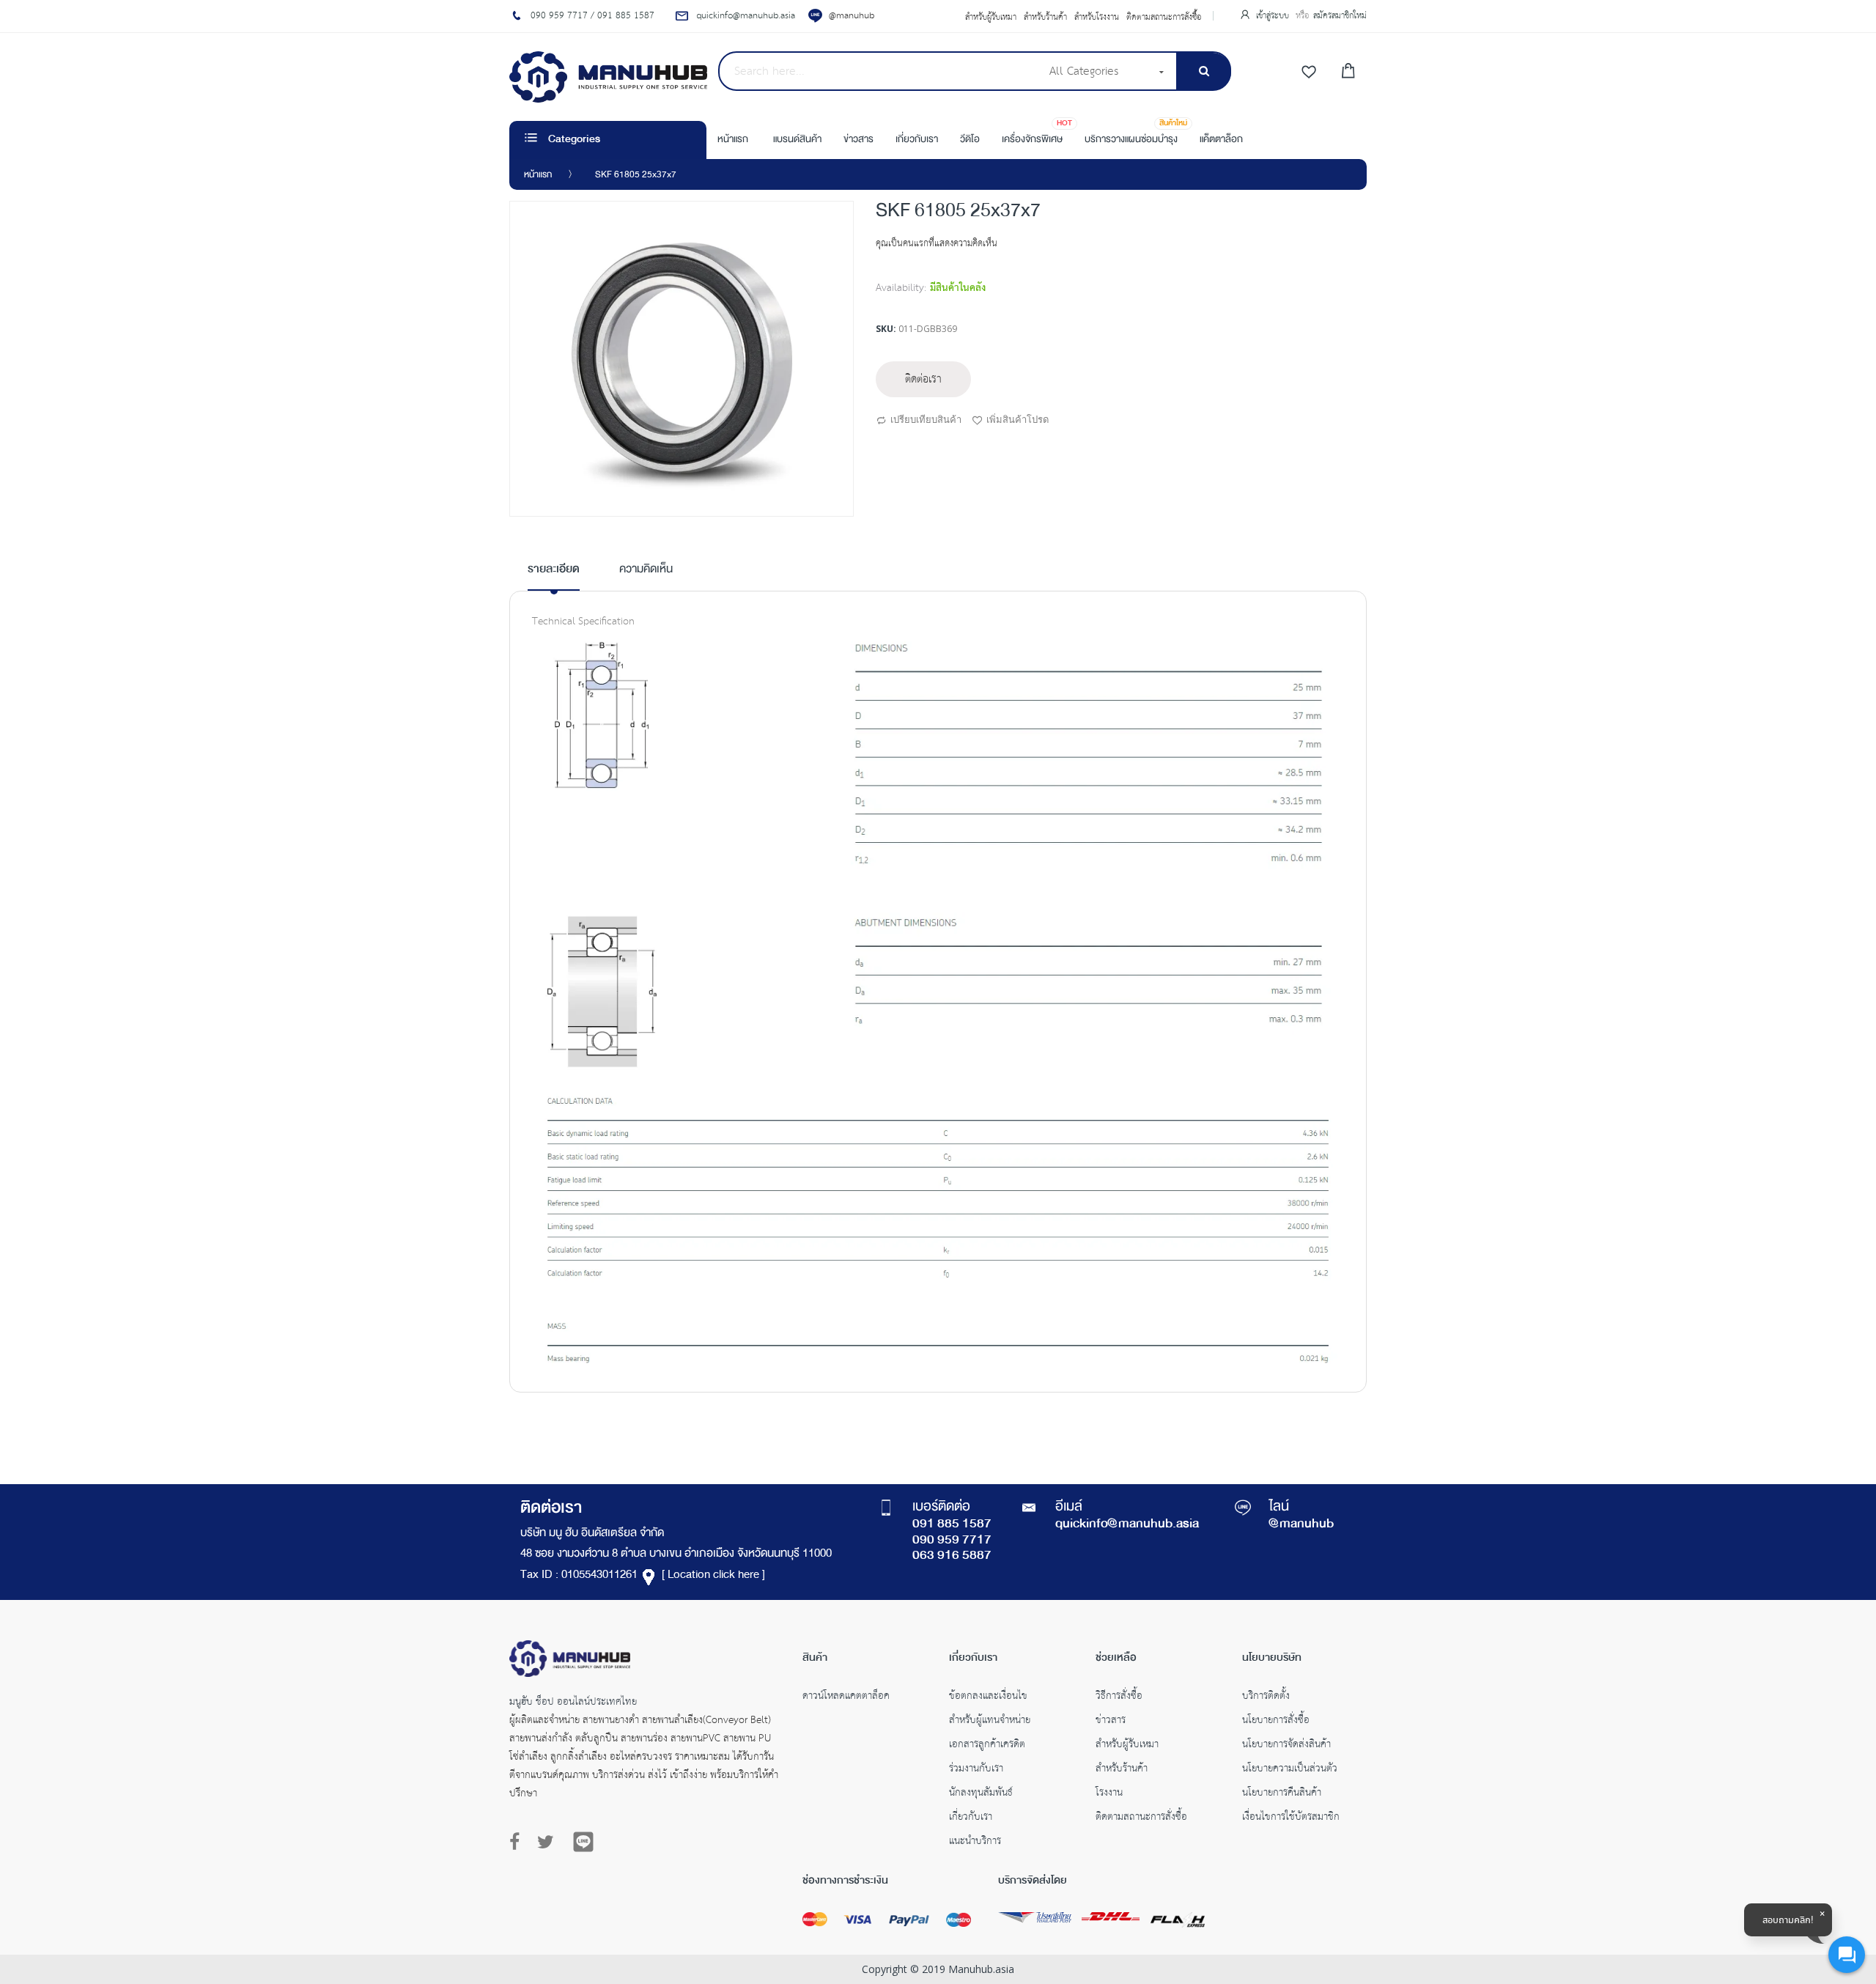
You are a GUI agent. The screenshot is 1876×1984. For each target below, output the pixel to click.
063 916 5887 (952, 1556)
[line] (583, 1842)
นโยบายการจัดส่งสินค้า (1286, 1746)
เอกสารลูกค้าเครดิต (987, 1746)
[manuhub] (608, 77)
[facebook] (518, 1843)
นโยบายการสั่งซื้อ (1276, 1722)
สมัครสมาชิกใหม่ (1340, 16)
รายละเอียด (554, 570)
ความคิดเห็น (646, 570)
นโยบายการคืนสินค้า (1282, 1794)
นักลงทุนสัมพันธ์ (981, 1794)
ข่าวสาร (1111, 1722)
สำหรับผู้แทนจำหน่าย (990, 1722)
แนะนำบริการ (975, 1843)
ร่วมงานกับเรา (976, 1770)
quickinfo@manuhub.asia (1127, 1524)
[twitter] (546, 1843)
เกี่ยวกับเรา (971, 1818)
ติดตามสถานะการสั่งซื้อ (1164, 18)
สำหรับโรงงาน (1097, 18)
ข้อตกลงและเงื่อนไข (988, 1697)
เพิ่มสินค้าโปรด (1018, 419)
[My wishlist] (1309, 73)
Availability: (901, 288)
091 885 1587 (952, 1524)
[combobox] (879, 71)
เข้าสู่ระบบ (1274, 16)
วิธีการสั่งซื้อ (1119, 1697)
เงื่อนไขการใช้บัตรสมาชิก (1291, 1818)
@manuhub (852, 16)
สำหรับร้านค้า (1045, 18)
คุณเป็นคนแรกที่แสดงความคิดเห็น (937, 244)
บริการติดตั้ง (1266, 1697)
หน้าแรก (538, 175)
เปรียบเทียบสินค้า (926, 419)
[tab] (554, 575)
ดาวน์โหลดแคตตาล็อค (846, 1697)
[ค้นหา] (1204, 71)
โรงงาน (1109, 1794)
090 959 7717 (952, 1541)
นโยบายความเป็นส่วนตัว (1290, 1770)
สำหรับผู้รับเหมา (991, 18)
